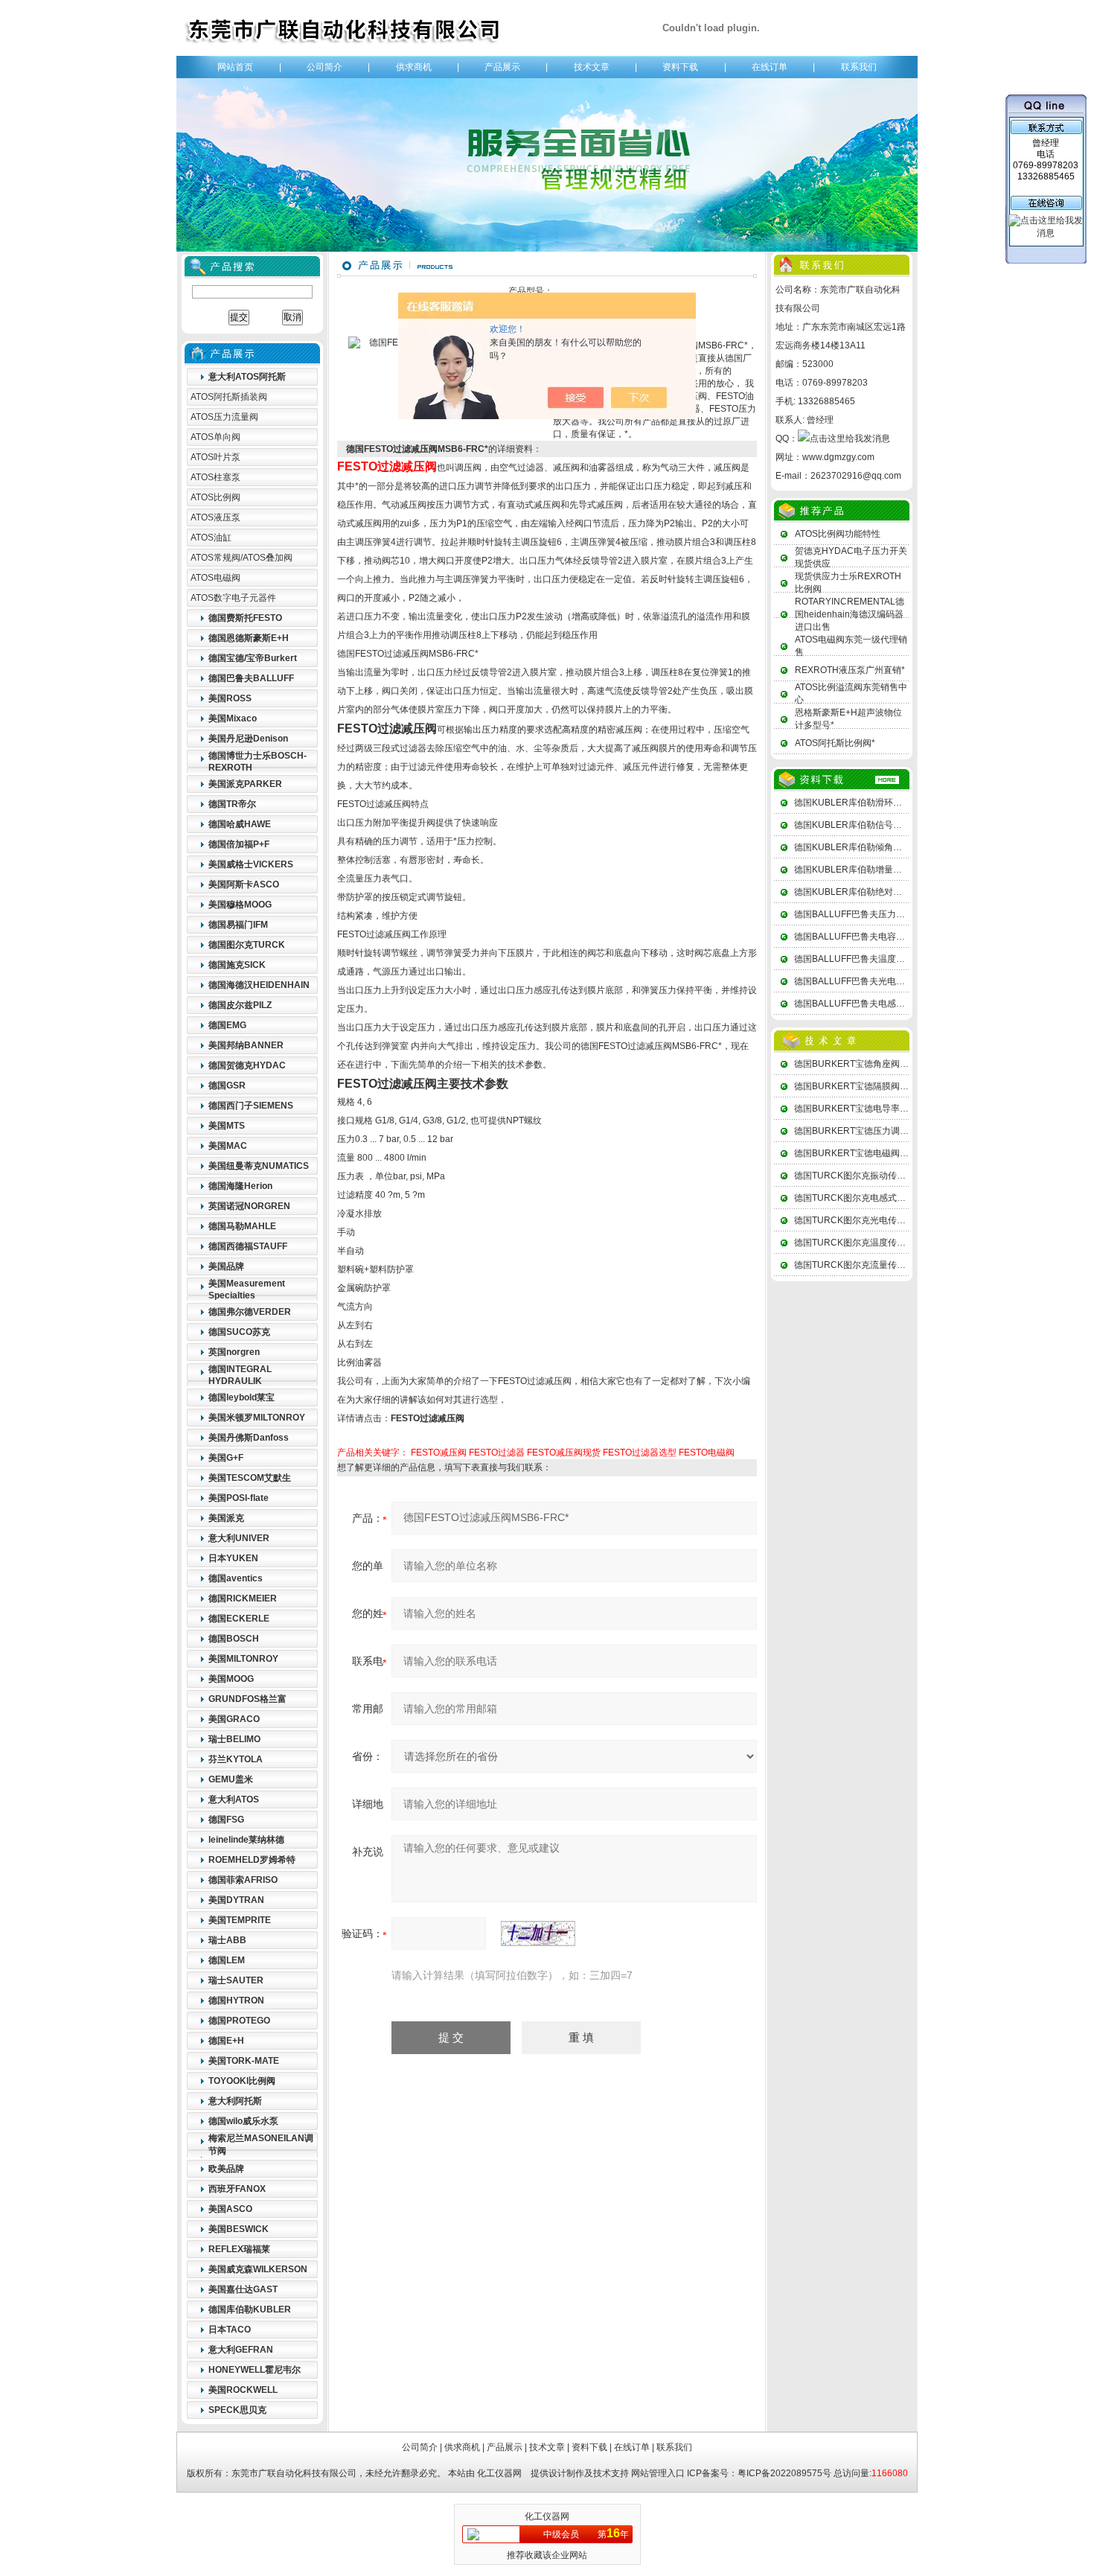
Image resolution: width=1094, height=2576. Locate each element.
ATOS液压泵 (215, 517)
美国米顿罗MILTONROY (257, 1418)
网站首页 (235, 67)
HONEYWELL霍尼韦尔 (255, 2370)
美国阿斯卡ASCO (244, 884)
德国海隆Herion (240, 1186)
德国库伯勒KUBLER (250, 2309)
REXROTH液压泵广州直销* (850, 670)
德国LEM (227, 1960)
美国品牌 (226, 1266)
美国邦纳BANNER (246, 1045)
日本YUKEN (233, 1558)
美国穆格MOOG (240, 905)
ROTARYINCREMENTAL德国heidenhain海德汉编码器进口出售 (850, 614)
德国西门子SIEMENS (251, 1106)
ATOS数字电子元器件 (233, 598)
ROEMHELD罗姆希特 (252, 1860)
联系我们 (859, 67)
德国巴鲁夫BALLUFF (251, 678)
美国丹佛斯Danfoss (249, 1438)
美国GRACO (234, 1719)
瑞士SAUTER (236, 1980)
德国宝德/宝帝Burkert (253, 658)
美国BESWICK (239, 2229)
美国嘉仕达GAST (243, 2289)
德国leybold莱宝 (241, 1397)
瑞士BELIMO (234, 1739)
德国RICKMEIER (243, 1598)
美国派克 (226, 1518)
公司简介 (324, 67)
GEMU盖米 (231, 1779)
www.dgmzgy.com (838, 457)
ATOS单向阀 (215, 437)
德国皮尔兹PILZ (240, 1005)
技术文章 (592, 67)
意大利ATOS (234, 1799)
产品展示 (502, 67)
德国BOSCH (234, 1639)
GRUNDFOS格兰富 (247, 1699)
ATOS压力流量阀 (224, 417)
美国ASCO (230, 2209)
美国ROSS (230, 698)
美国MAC (228, 1146)
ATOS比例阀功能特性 (838, 534)
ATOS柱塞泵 (215, 477)
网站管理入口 (658, 2473)
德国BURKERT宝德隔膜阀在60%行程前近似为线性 (896, 1086)
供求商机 (414, 67)
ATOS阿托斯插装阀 (229, 397)
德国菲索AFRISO (243, 1880)
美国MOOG (231, 1679)
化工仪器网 (499, 2473)
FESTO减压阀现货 (564, 1453)
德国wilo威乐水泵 (243, 2121)
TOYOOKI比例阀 (242, 2081)
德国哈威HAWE (240, 824)
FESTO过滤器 (497, 1453)
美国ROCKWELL (243, 2390)
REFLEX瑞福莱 (239, 2249)
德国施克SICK (237, 965)
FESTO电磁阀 (707, 1453)
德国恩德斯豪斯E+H (249, 638)
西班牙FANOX (237, 2189)
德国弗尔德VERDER (250, 1312)
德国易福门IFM (238, 925)
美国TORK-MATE (244, 2061)
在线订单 (770, 67)
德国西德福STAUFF (248, 1246)
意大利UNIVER (239, 1538)
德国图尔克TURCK (247, 945)
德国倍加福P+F (239, 844)
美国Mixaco (233, 718)
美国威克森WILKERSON (258, 2269)
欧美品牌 (226, 2169)
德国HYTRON (236, 2000)
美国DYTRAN (236, 1900)
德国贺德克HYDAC (247, 1065)
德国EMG (227, 1025)
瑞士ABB (227, 1940)
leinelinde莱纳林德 (246, 1840)
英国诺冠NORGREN (249, 1206)
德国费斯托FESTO (245, 618)
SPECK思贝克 (237, 2410)
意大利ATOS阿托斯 (247, 377)
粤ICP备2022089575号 (784, 2473)
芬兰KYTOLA (236, 1759)
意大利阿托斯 (235, 2101)
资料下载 (680, 67)
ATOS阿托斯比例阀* (835, 743)
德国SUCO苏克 (239, 1332)
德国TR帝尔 (232, 804)
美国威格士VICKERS (251, 864)
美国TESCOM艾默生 (250, 1478)
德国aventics (236, 1578)
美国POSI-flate (239, 1498)
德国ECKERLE (239, 1619)
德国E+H (226, 2041)
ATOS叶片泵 (215, 457)
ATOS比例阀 (215, 497)
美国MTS (227, 1126)
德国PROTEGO (239, 2021)
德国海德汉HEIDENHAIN (259, 985)
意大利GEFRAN (241, 2350)
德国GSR (227, 1085)
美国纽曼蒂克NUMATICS (259, 1166)
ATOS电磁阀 (215, 578)
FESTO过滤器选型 (640, 1453)
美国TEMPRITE (240, 1920)
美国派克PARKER (245, 784)
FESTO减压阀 (439, 1453)
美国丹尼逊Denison (248, 739)
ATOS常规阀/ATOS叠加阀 (241, 558)
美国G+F (226, 1458)
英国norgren (234, 1352)
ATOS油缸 (211, 538)
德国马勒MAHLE (242, 1226)
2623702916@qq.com (856, 476)
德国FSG (226, 1820)
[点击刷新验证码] (538, 1933)
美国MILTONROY (243, 1659)
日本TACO (230, 2330)
